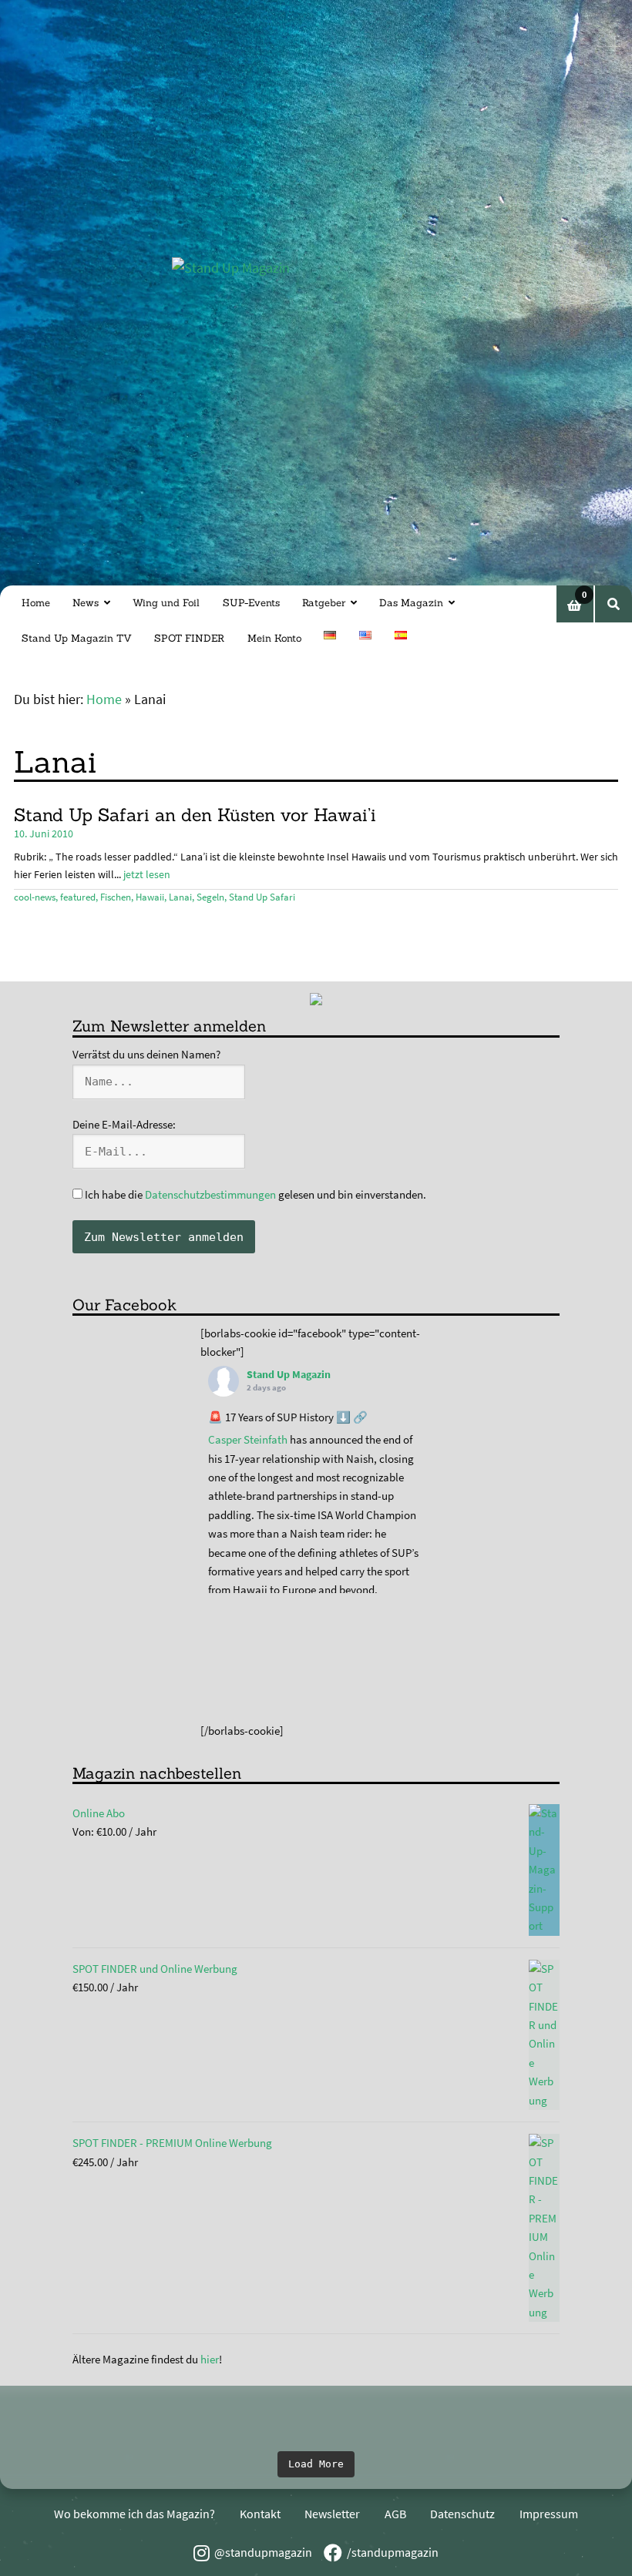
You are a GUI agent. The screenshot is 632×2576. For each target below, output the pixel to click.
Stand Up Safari (262, 897)
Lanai (180, 897)
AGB (395, 2514)
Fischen (116, 897)
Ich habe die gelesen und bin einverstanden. (254, 1194)
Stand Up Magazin (289, 1374)
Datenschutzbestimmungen (210, 1194)
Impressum (549, 2514)
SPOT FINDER (189, 638)
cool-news (35, 897)
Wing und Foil (166, 603)
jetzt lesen (147, 874)
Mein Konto (274, 638)
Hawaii (150, 897)
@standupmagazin (263, 2552)
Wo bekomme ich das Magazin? (134, 2514)
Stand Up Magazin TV (77, 638)
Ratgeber (324, 603)
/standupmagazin (393, 2552)
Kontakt (260, 2514)
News (86, 603)
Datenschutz (462, 2514)
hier (210, 2359)
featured (78, 897)
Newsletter (332, 2514)
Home (36, 603)
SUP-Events (251, 603)
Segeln (210, 897)
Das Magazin (411, 603)
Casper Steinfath (248, 1439)
